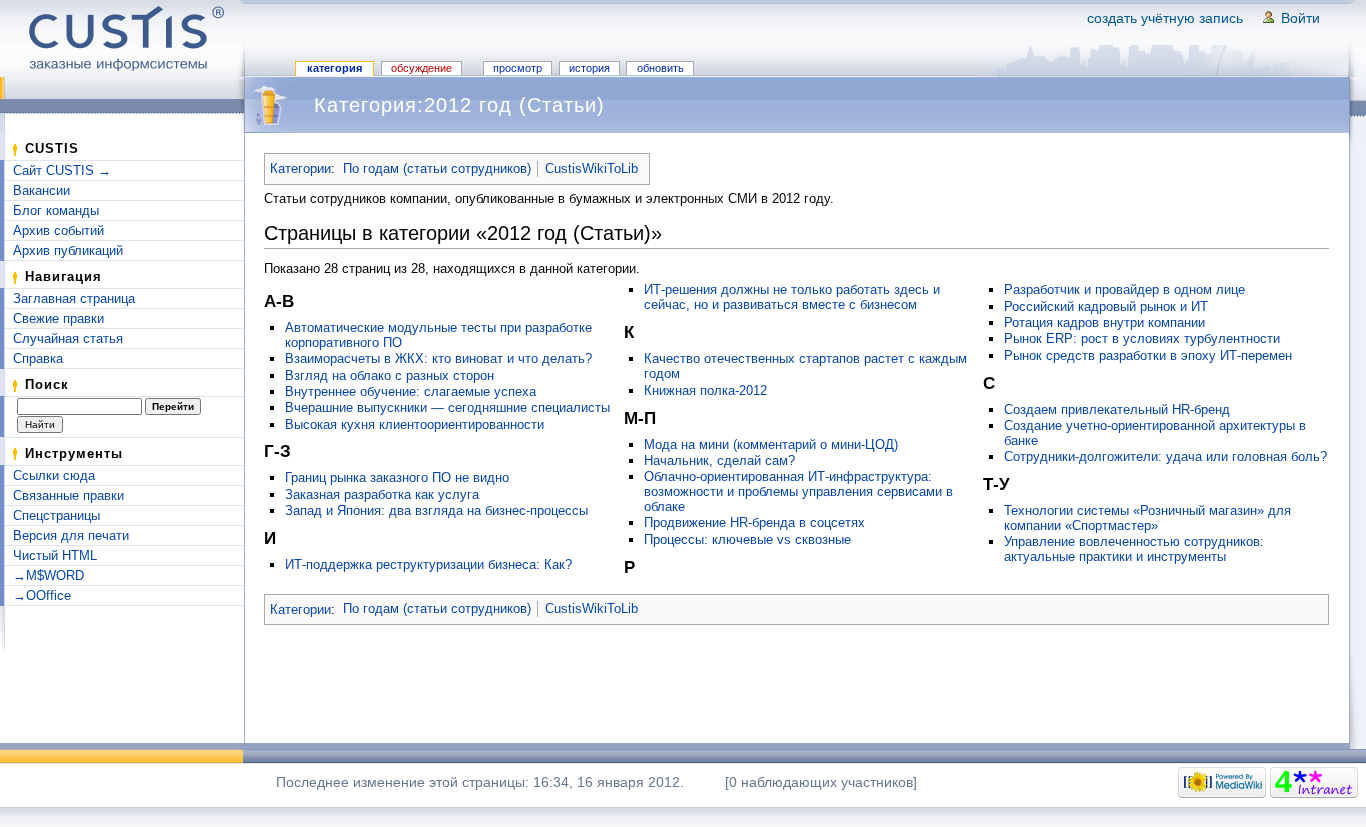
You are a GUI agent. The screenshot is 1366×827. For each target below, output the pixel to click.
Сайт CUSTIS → (62, 170)
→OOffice (42, 595)
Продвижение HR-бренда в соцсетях (754, 522)
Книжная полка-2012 (705, 390)
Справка (38, 358)
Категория (334, 68)
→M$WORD (48, 575)
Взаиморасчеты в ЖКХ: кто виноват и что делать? (438, 358)
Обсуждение (421, 68)
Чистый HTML (55, 555)
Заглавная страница (74, 298)
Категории (300, 168)
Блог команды (56, 210)
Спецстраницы (56, 515)
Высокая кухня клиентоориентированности (414, 424)
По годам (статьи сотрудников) (437, 168)
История (589, 68)
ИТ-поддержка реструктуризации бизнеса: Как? (428, 564)
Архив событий (58, 230)
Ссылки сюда (54, 475)
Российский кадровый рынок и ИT (1106, 306)
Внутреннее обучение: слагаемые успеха (410, 391)
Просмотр (517, 68)
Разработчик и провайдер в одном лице (1124, 289)
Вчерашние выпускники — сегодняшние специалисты (447, 407)
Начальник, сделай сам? (719, 460)
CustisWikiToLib (591, 168)
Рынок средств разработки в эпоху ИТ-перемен (1148, 355)
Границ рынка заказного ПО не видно (397, 477)
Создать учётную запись (1165, 18)
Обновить (660, 68)
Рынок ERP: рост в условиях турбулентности (1142, 338)
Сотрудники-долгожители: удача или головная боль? (1165, 456)
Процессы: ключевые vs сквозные (747, 539)
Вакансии (41, 190)
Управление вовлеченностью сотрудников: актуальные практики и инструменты (1134, 549)
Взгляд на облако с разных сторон (389, 375)
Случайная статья (68, 338)
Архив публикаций (68, 250)
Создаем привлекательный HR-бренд (1117, 409)
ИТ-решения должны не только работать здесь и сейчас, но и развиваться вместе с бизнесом (792, 297)
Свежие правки (58, 318)
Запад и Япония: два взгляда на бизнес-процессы (436, 510)
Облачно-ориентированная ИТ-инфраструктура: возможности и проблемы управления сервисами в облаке (798, 491)
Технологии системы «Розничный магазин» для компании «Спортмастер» (1147, 518)
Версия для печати (71, 535)
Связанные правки (68, 495)
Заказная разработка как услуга (382, 494)
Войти (1300, 18)
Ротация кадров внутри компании (1104, 322)
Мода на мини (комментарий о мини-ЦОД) (771, 444)
